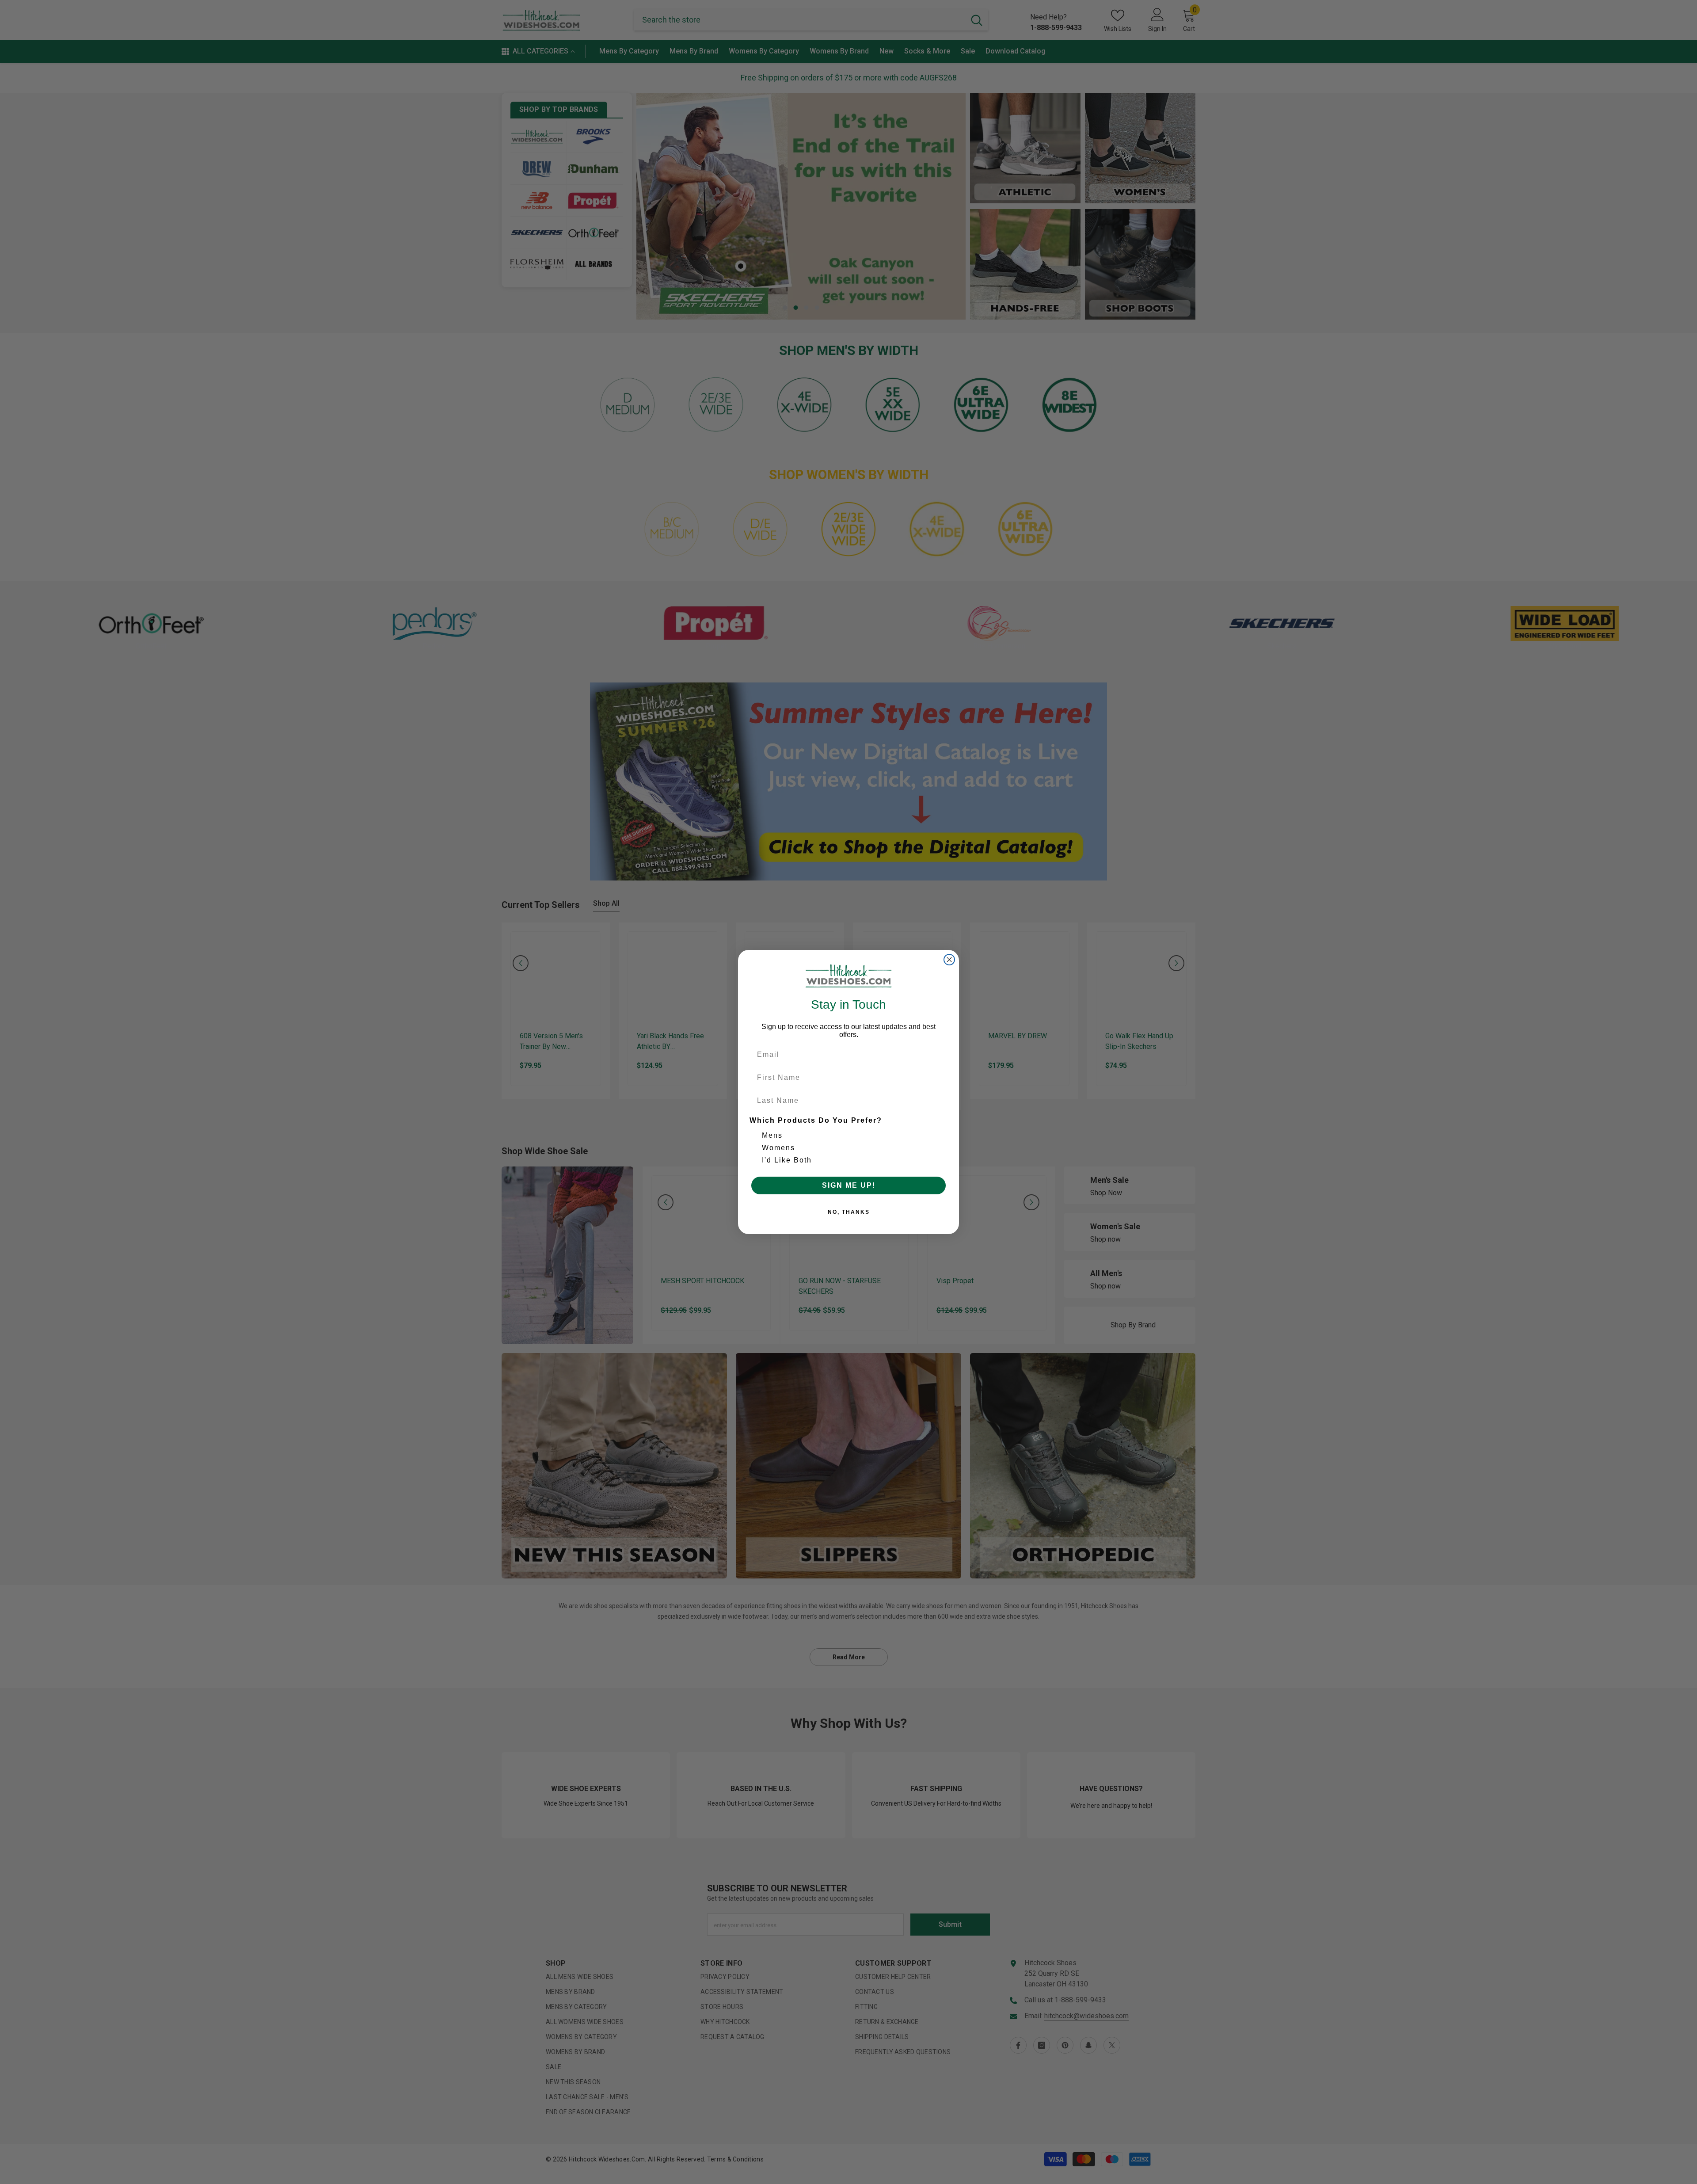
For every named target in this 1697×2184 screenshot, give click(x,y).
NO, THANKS (849, 1212)
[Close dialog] (949, 960)
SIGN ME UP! (849, 1185)
